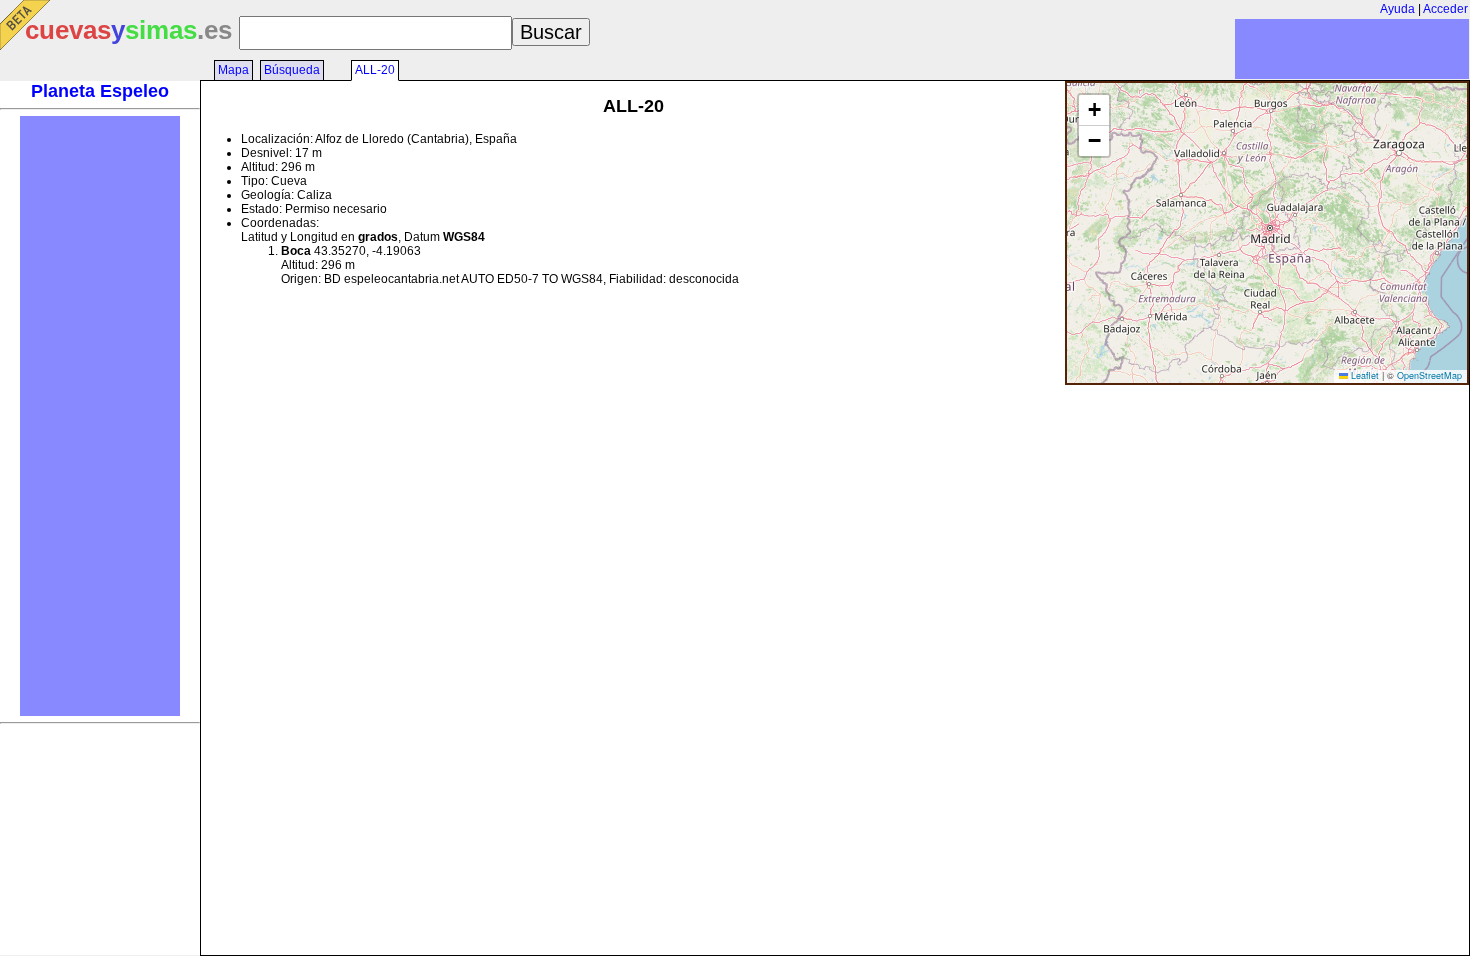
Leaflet (1363, 375)
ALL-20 (375, 70)
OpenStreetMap (1429, 375)
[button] (1094, 110)
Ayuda (1397, 9)
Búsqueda (292, 70)
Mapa (233, 70)
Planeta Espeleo (100, 91)
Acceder (1445, 9)
